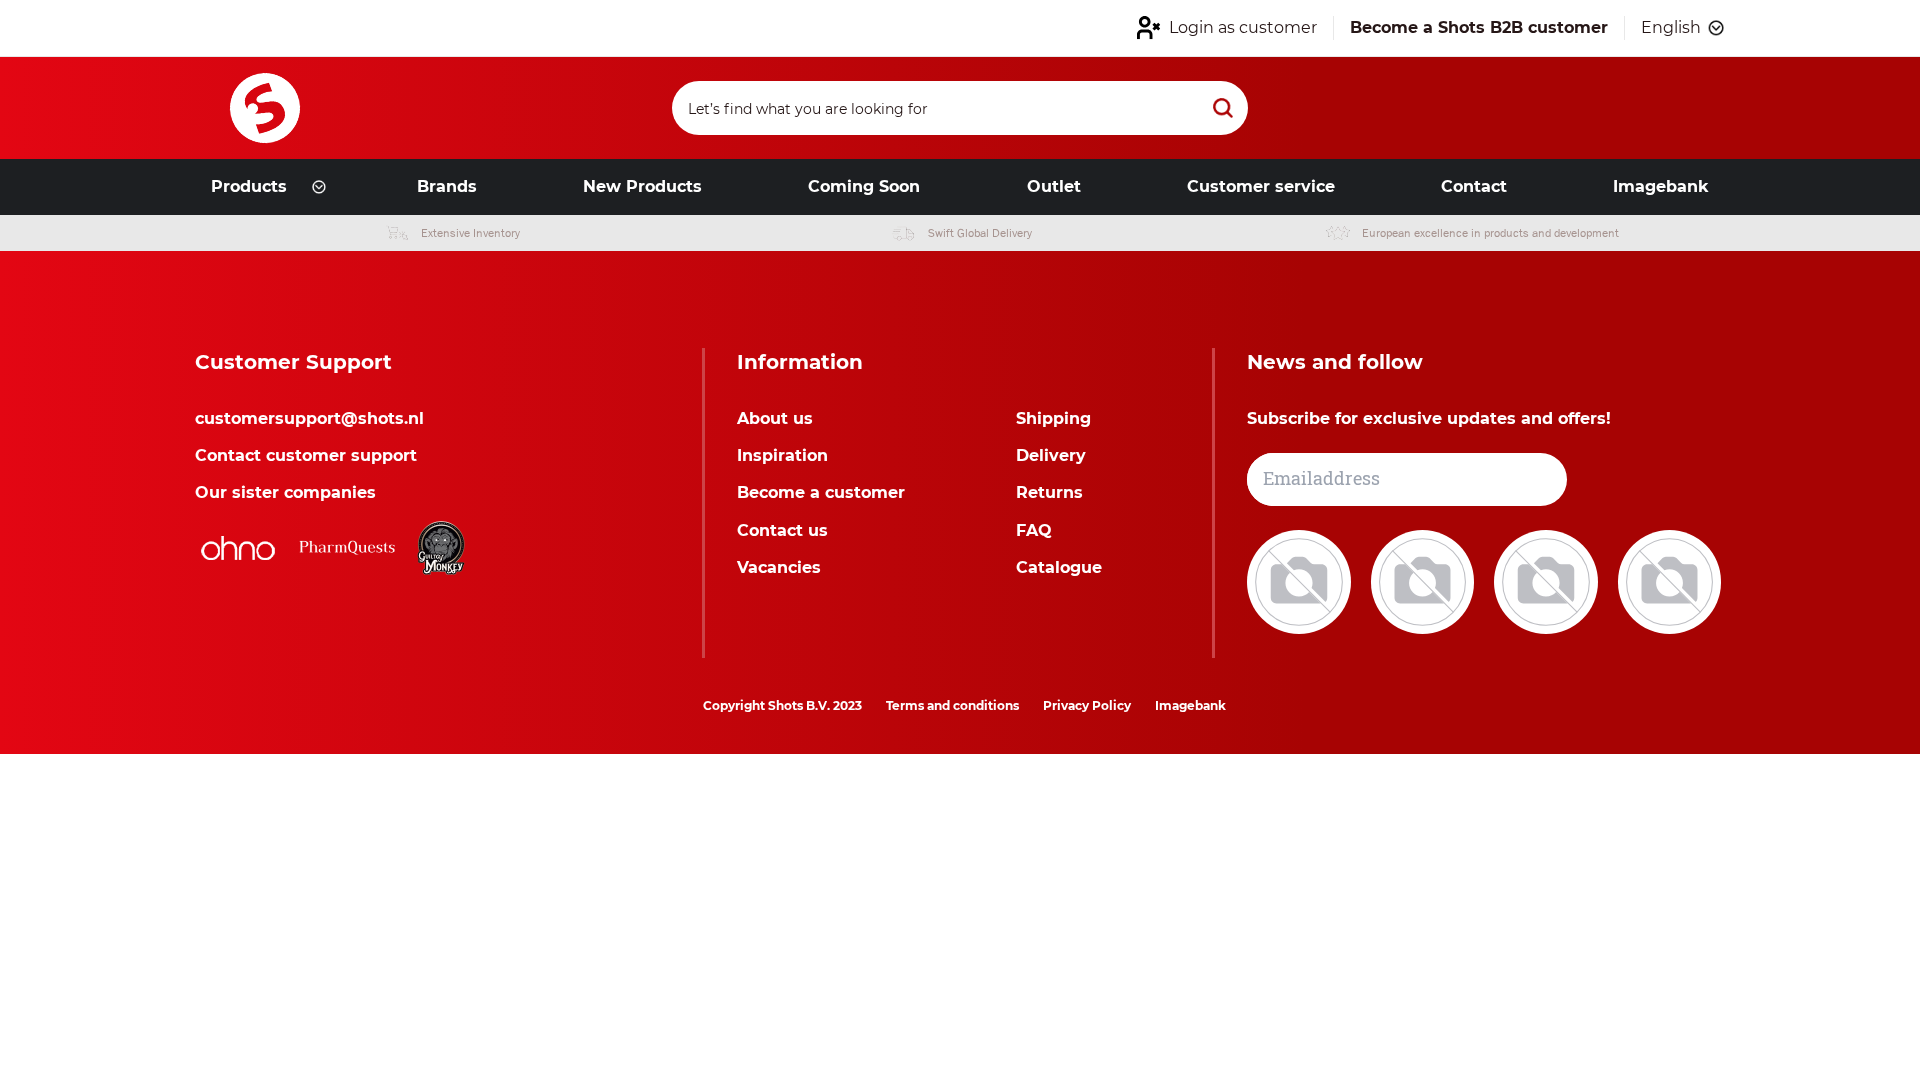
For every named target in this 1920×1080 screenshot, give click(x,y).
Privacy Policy (1087, 705)
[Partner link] (238, 548)
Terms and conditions (952, 705)
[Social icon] (1301, 580)
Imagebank (1190, 705)
